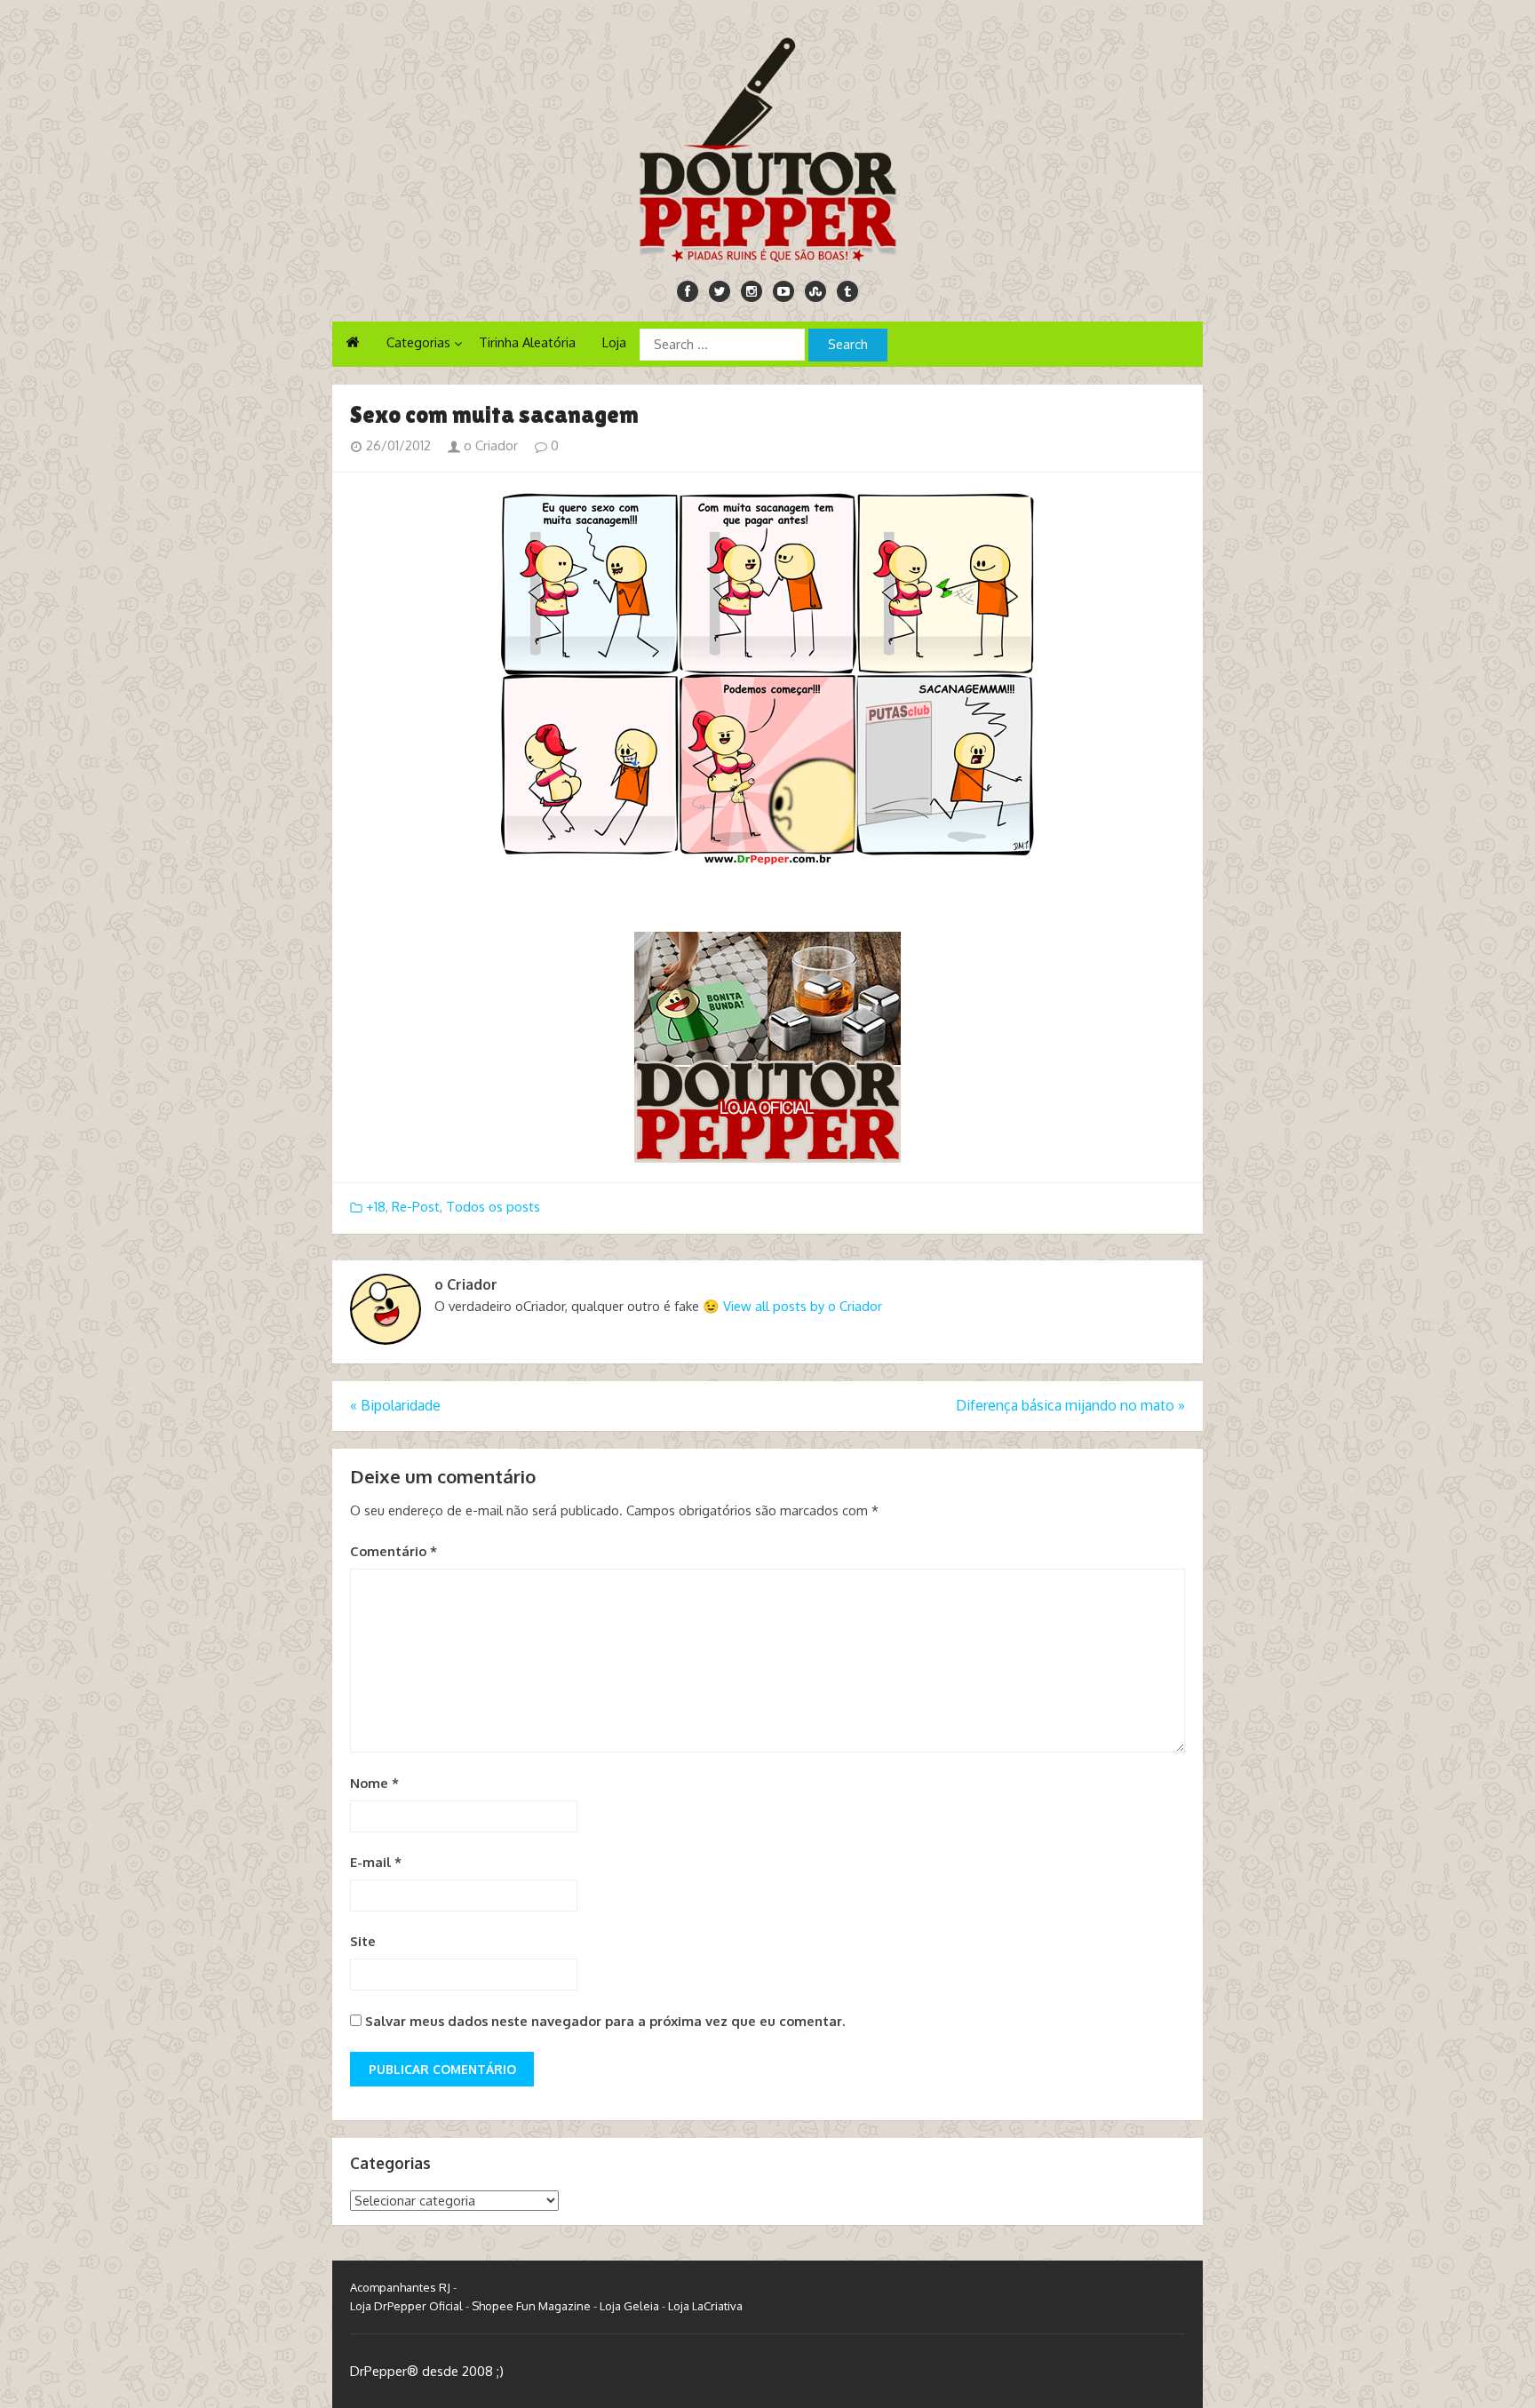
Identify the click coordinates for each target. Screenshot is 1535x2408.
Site (363, 1941)
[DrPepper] (767, 147)
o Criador (489, 445)
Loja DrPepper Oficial (406, 2306)
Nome (374, 1783)
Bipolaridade (395, 1405)
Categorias (418, 342)
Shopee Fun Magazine (531, 2306)
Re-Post (416, 1207)
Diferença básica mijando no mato (1070, 1405)
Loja (614, 342)
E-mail (376, 1862)
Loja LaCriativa (705, 2306)
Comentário (394, 1551)
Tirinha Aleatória (527, 342)
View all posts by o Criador (803, 1306)
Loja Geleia (629, 2306)
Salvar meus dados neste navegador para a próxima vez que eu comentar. (605, 2021)
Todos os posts (493, 1207)
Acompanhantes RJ (400, 2287)
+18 (376, 1207)
